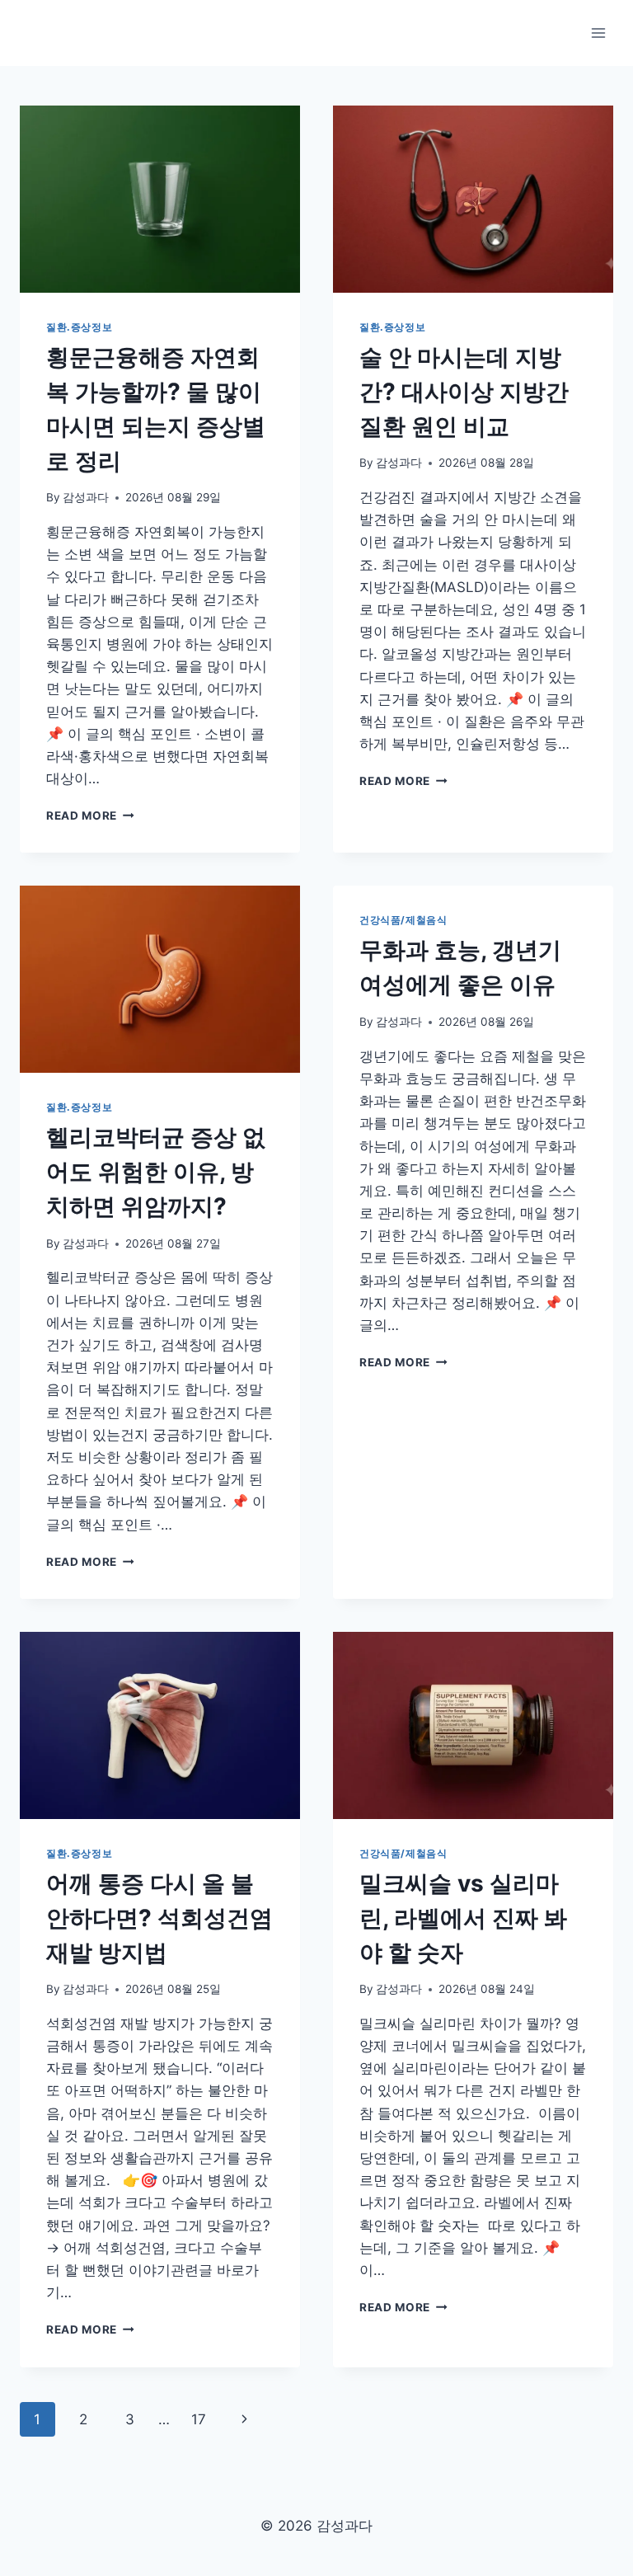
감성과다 (86, 497)
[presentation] (160, 199)
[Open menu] (598, 33)
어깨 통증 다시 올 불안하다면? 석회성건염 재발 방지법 (159, 1918)
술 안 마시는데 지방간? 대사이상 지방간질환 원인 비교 (464, 392)
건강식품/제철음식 (403, 920)
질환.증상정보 (79, 327)
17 (199, 2419)
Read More (90, 816)
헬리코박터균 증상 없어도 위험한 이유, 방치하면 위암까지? (156, 1172)
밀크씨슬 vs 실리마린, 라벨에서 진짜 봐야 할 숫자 (463, 1918)
